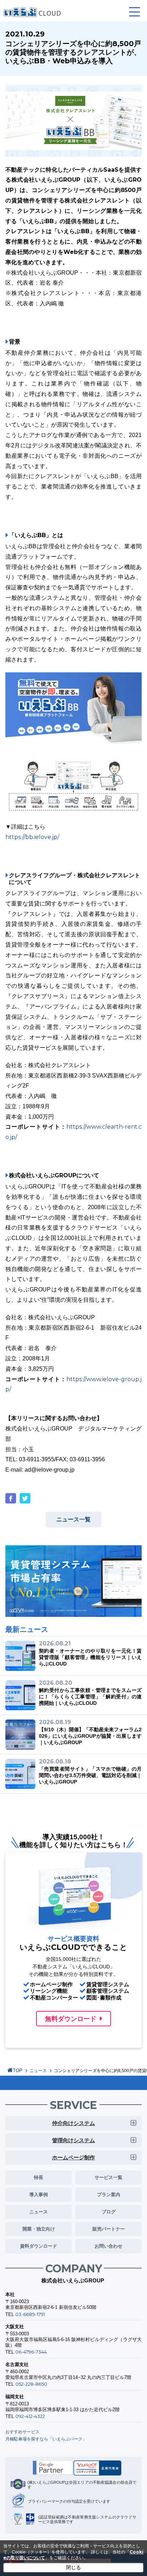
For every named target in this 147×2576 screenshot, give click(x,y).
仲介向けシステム (73, 2123)
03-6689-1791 (30, 2314)
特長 (39, 2177)
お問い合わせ (108, 2246)
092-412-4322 (30, 2416)
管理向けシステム (73, 2140)
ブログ (109, 2212)
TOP (18, 2070)
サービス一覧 (108, 2177)
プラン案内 (109, 2194)
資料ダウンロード (39, 2246)
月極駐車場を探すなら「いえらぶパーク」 (46, 2439)
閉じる (73, 2567)
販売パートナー (109, 2229)
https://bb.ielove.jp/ (32, 837)
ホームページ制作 (73, 2157)
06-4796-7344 (31, 2352)
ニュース (38, 2071)
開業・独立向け (39, 2229)
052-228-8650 (31, 2384)
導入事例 (39, 2194)
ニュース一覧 (73, 1519)
